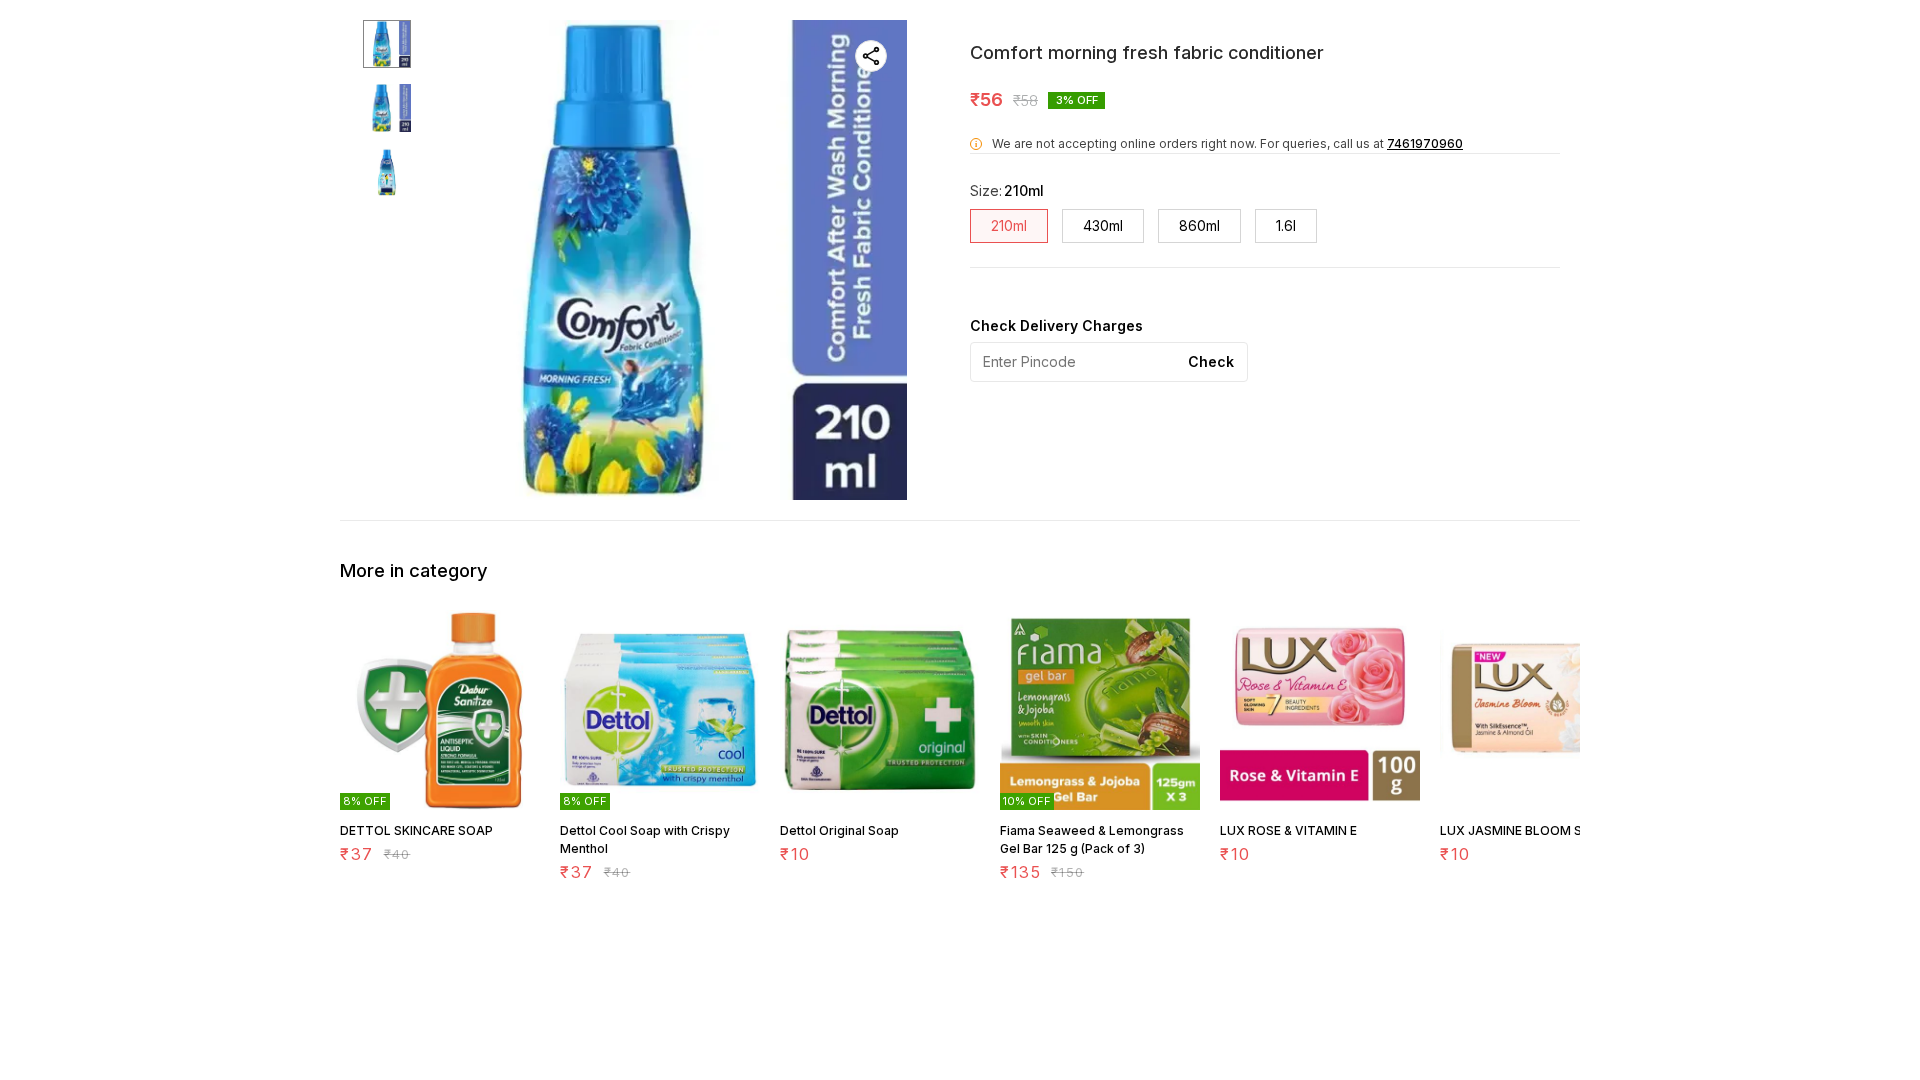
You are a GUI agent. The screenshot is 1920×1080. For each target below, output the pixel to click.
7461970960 (1425, 143)
